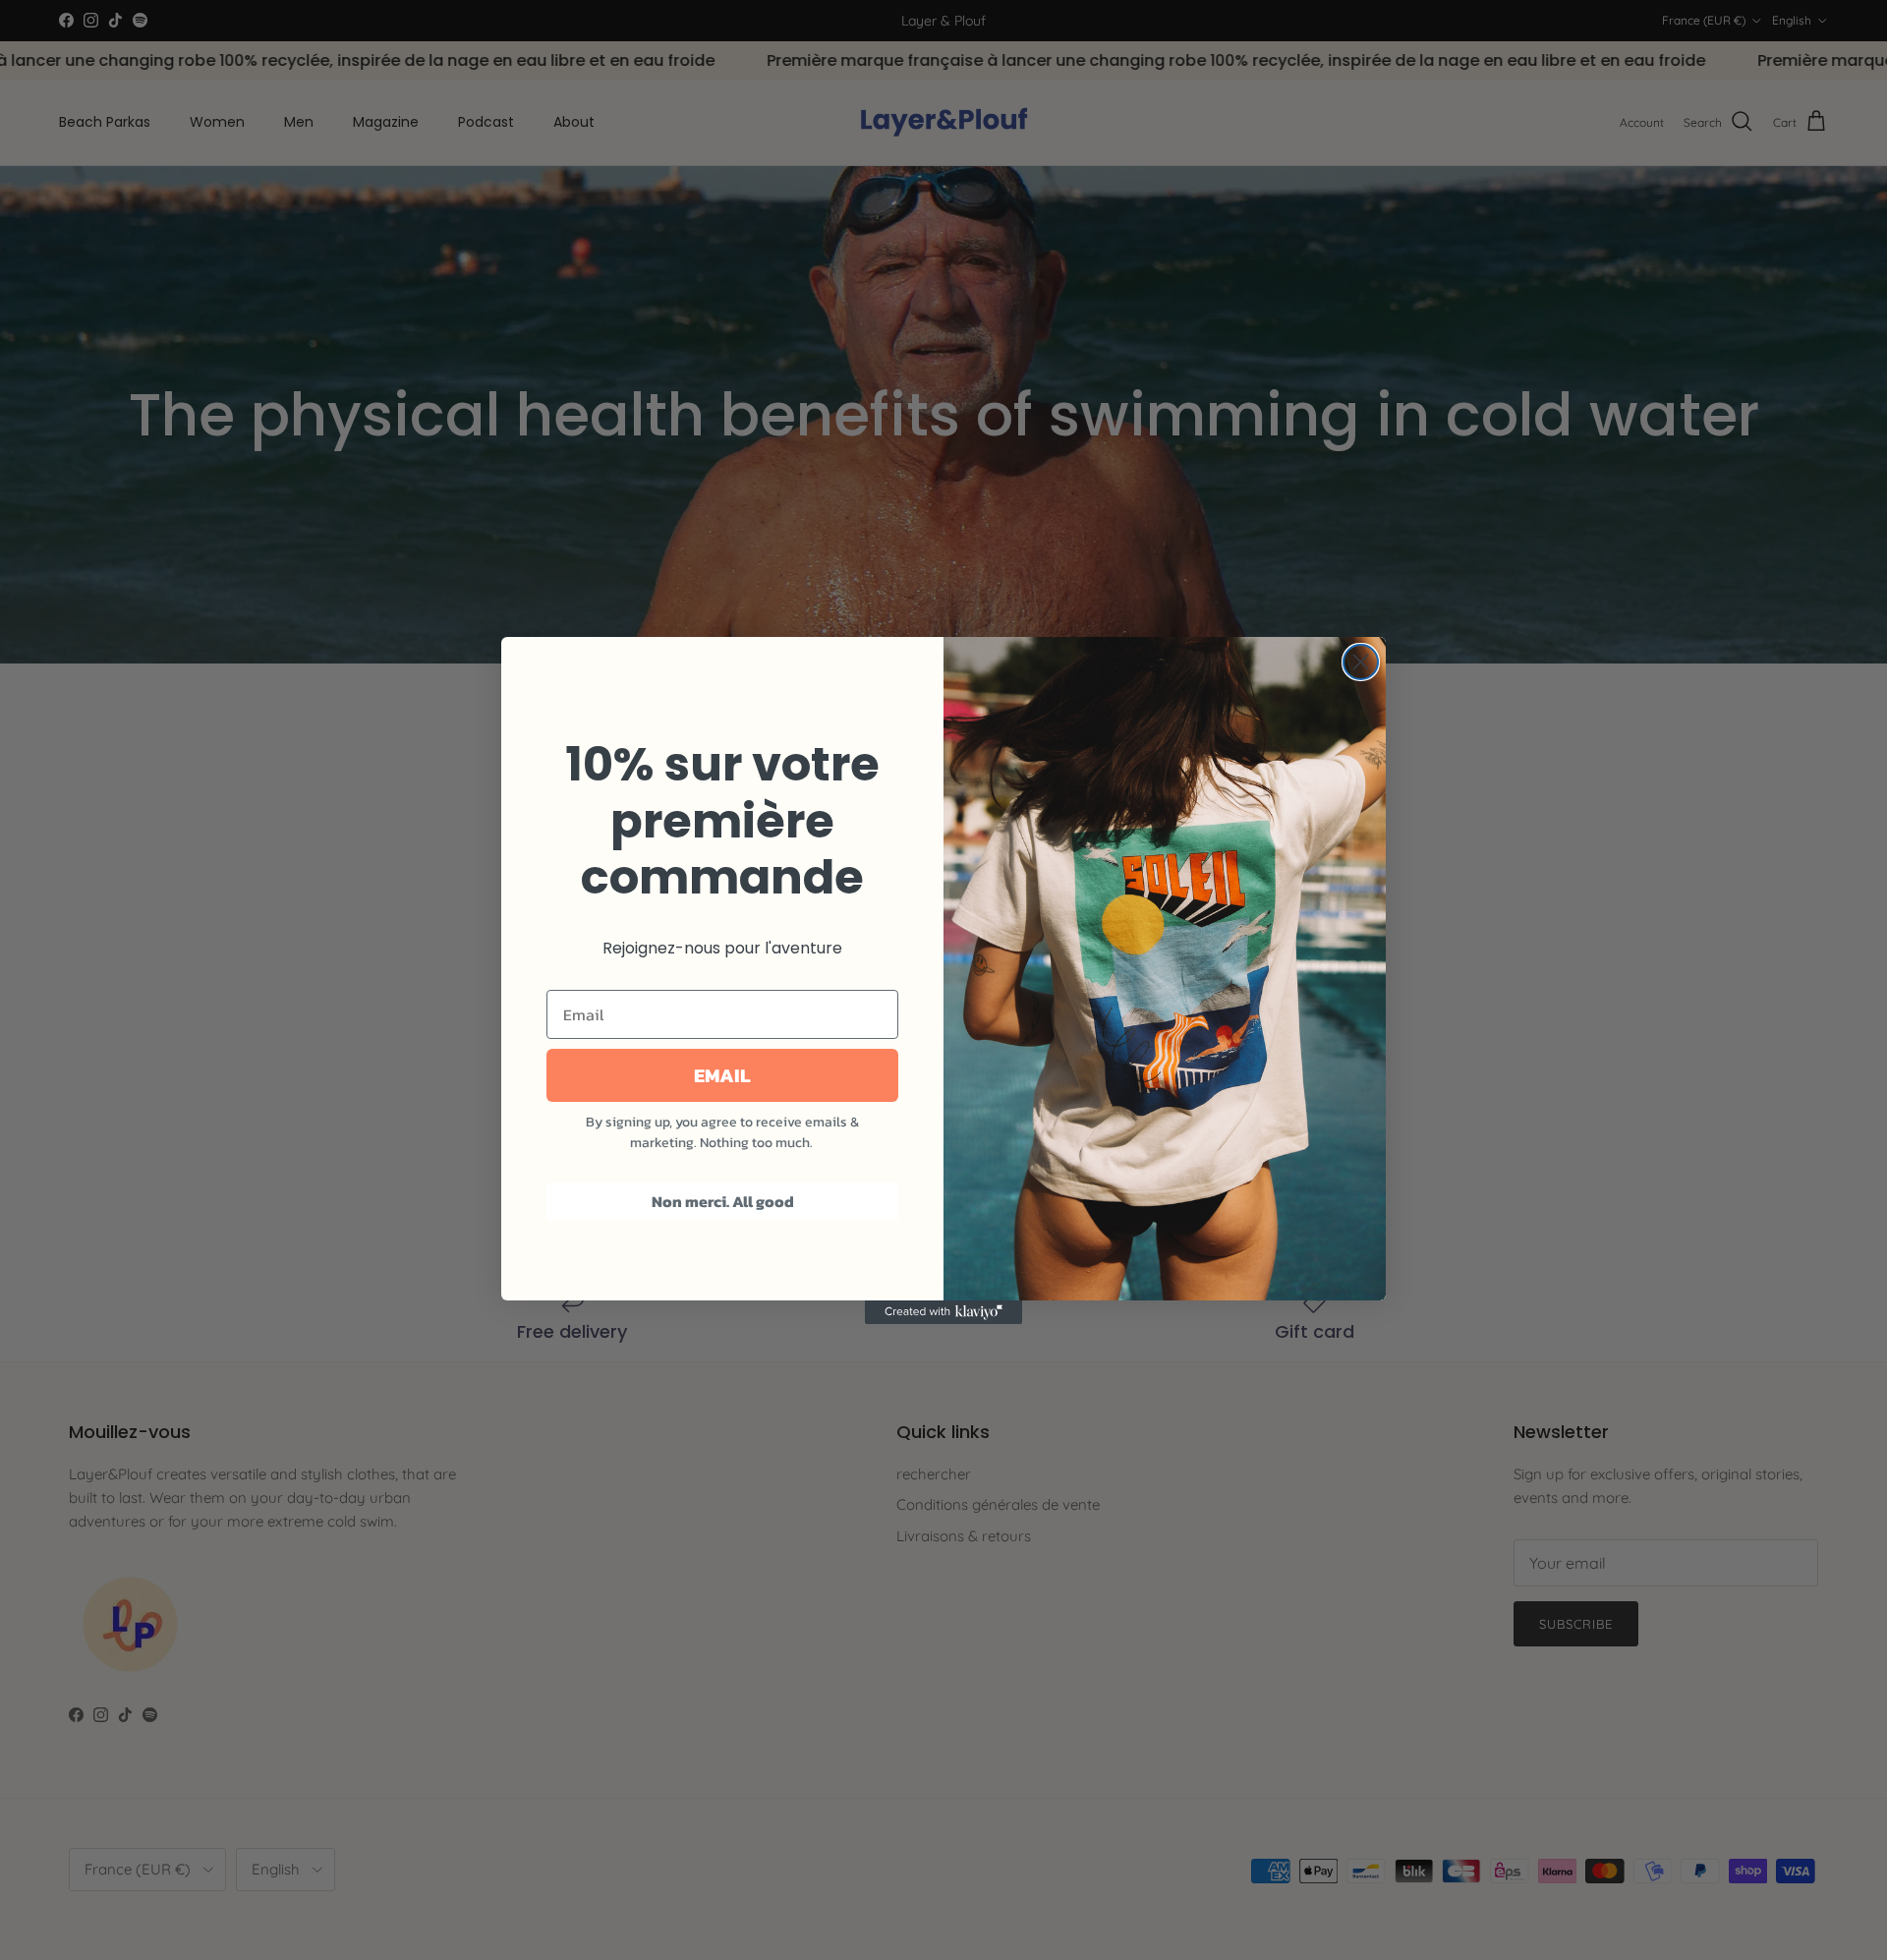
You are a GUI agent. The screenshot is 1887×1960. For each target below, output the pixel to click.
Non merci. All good (723, 1201)
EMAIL (722, 1075)
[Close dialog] (1361, 662)
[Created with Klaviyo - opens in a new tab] (943, 1312)
